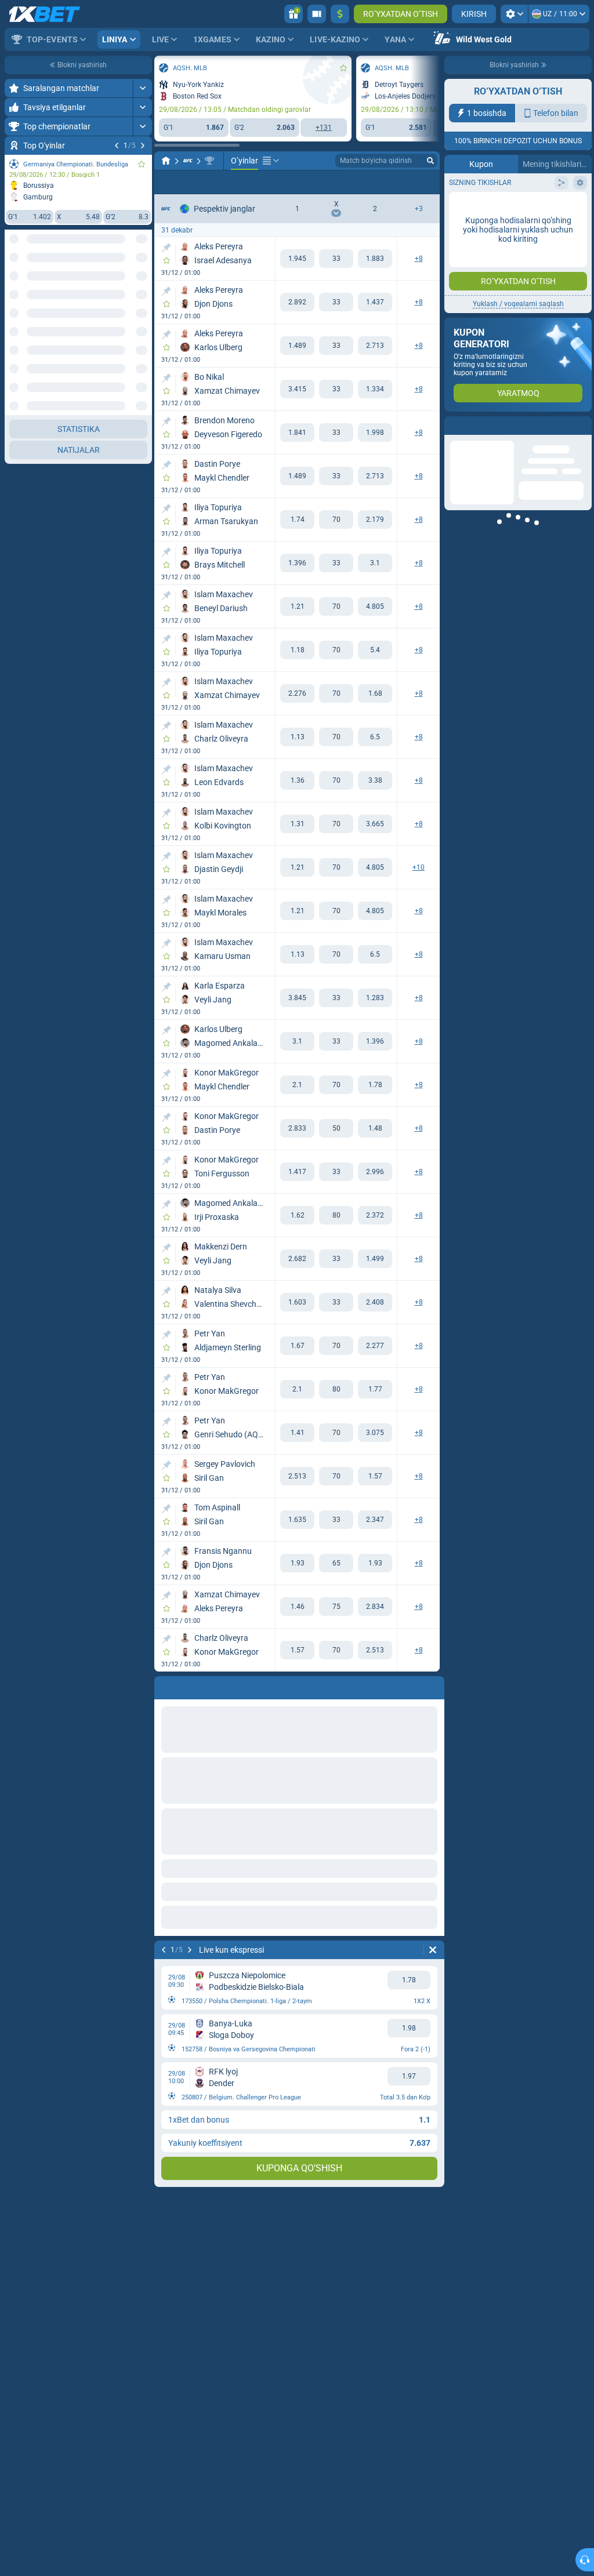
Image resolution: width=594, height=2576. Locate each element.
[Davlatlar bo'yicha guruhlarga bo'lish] (143, 282)
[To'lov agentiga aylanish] (317, 14)
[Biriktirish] (166, 248)
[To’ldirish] (340, 14)
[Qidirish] (430, 161)
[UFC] (188, 161)
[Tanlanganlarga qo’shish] (142, 164)
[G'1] (297, 259)
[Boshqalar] (271, 161)
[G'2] (375, 259)
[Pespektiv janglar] (209, 161)
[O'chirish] (433, 1950)
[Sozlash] (514, 14)
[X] (336, 259)
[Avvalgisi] (117, 146)
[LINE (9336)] (166, 161)
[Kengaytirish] (142, 88)
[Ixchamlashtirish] (142, 1237)
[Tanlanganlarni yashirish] (129, 282)
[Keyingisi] (143, 146)
